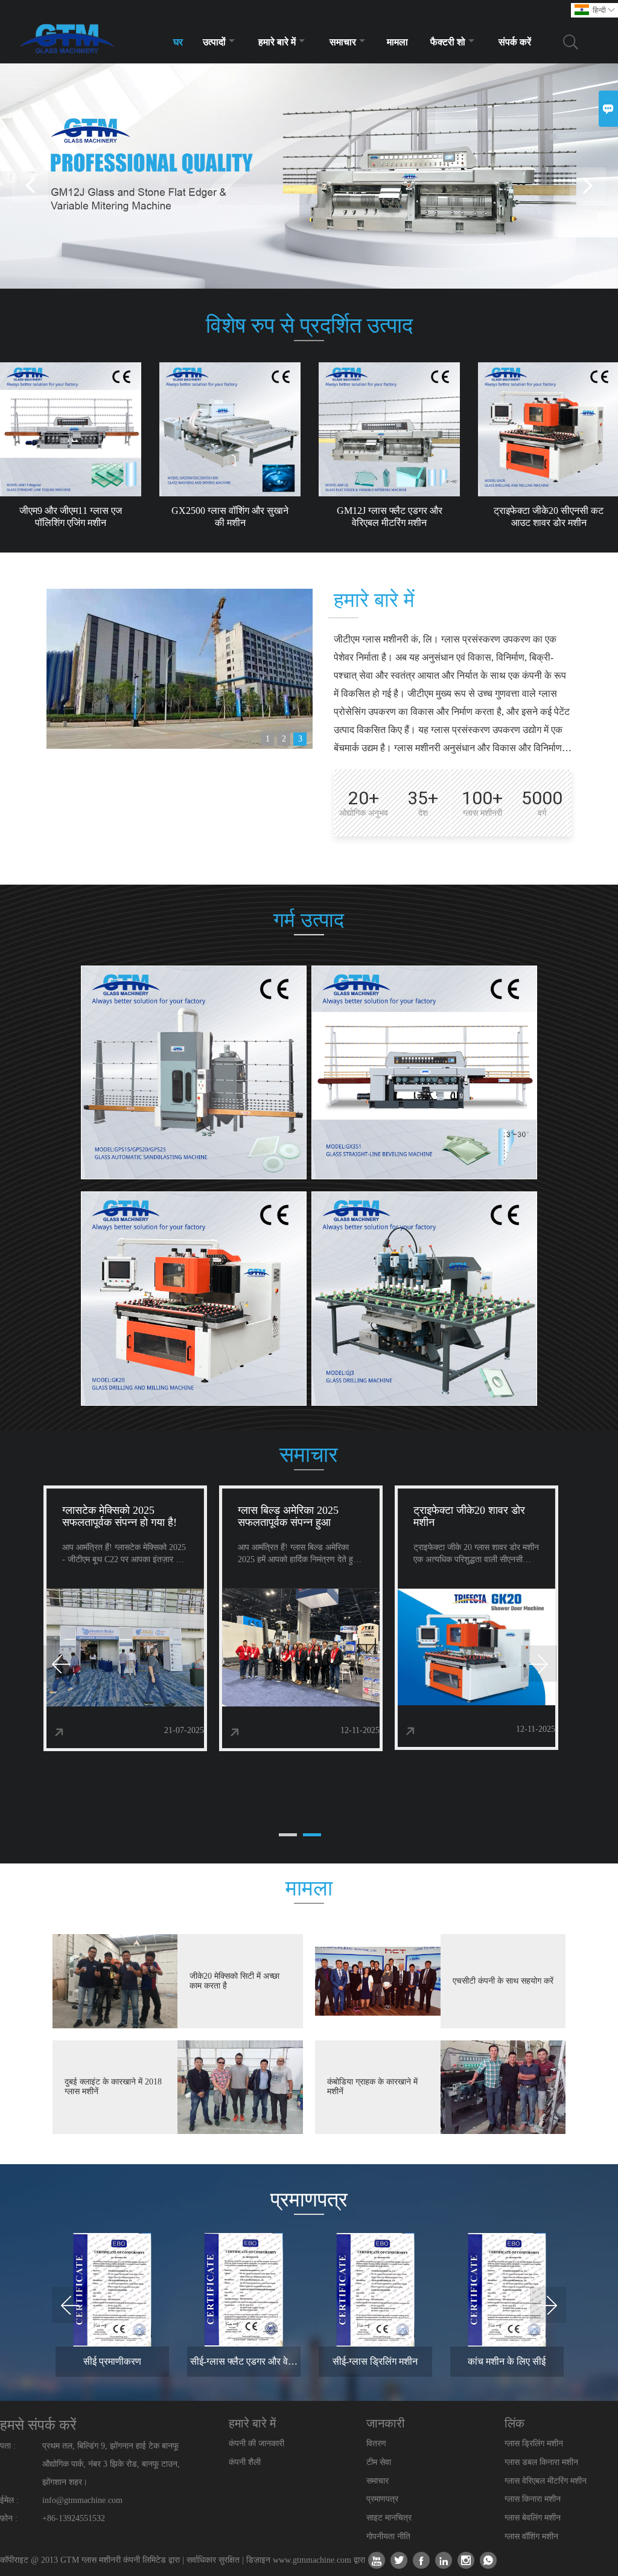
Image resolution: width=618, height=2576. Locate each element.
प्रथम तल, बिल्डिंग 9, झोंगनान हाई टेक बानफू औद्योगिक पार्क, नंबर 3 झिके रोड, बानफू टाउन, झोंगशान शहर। (111, 2464)
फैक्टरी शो (448, 42)
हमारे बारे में (277, 42)
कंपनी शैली (245, 2462)
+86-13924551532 (74, 2518)
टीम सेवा (379, 2462)
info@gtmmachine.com (82, 2500)
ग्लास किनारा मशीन (533, 2499)
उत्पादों (214, 42)
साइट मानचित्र (389, 2518)
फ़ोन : (9, 2518)
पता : (8, 2446)
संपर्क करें (515, 42)
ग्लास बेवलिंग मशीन (533, 2518)
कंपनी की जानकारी (256, 2443)
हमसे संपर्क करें (38, 2425)
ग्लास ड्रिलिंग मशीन (534, 2443)
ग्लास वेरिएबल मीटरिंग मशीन (546, 2481)
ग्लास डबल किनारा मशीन (541, 2462)
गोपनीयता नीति (388, 2536)
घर (178, 42)
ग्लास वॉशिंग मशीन (531, 2536)
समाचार (343, 42)
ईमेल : (9, 2500)
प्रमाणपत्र (382, 2499)
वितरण (376, 2443)
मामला (397, 42)
